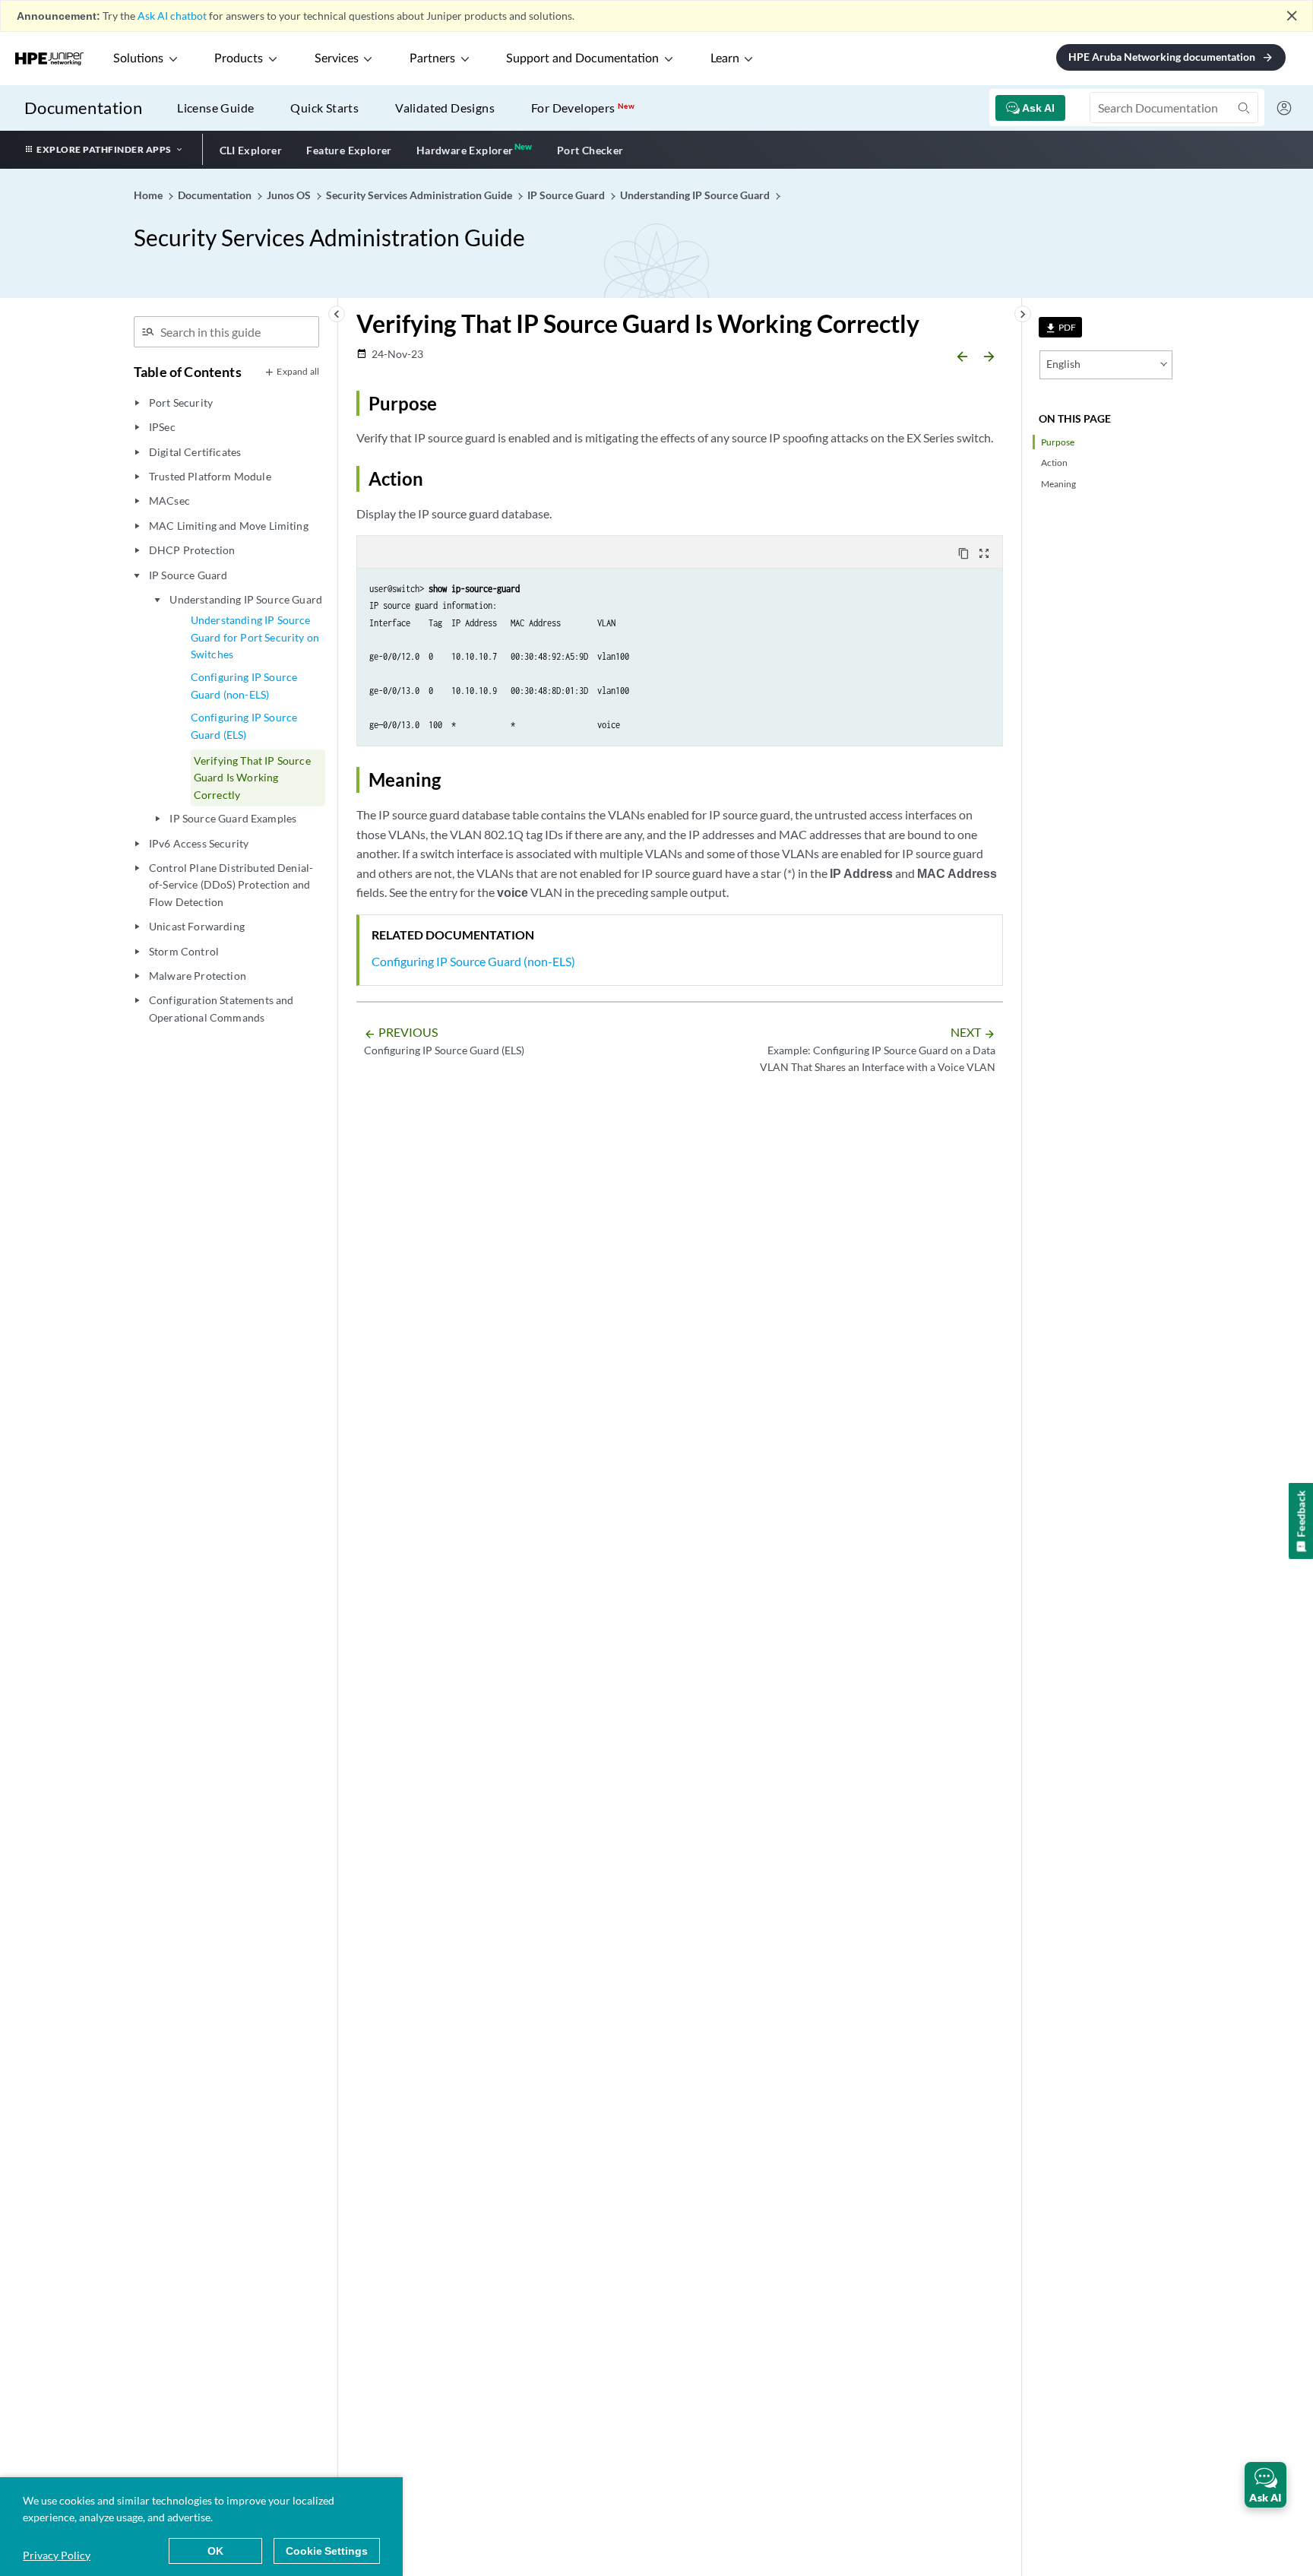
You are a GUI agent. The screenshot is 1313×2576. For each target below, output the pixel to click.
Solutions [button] (138, 59)
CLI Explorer (251, 150)
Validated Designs (445, 108)
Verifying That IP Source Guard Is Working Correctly (252, 778)
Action (1054, 463)
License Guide (215, 108)
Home (149, 195)
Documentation (83, 108)
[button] (1266, 2485)
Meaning (1058, 484)
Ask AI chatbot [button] (172, 16)
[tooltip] (1060, 327)
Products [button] (239, 59)
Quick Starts (324, 108)
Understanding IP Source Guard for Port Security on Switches (255, 637)
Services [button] (337, 59)
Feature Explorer (349, 150)
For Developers (583, 108)
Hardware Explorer (465, 150)
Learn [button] (725, 59)
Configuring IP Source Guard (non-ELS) (244, 685)
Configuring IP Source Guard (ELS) (244, 726)
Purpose (1058, 442)
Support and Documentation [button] (582, 59)
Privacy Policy (57, 2555)
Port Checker (590, 150)
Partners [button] (432, 59)
